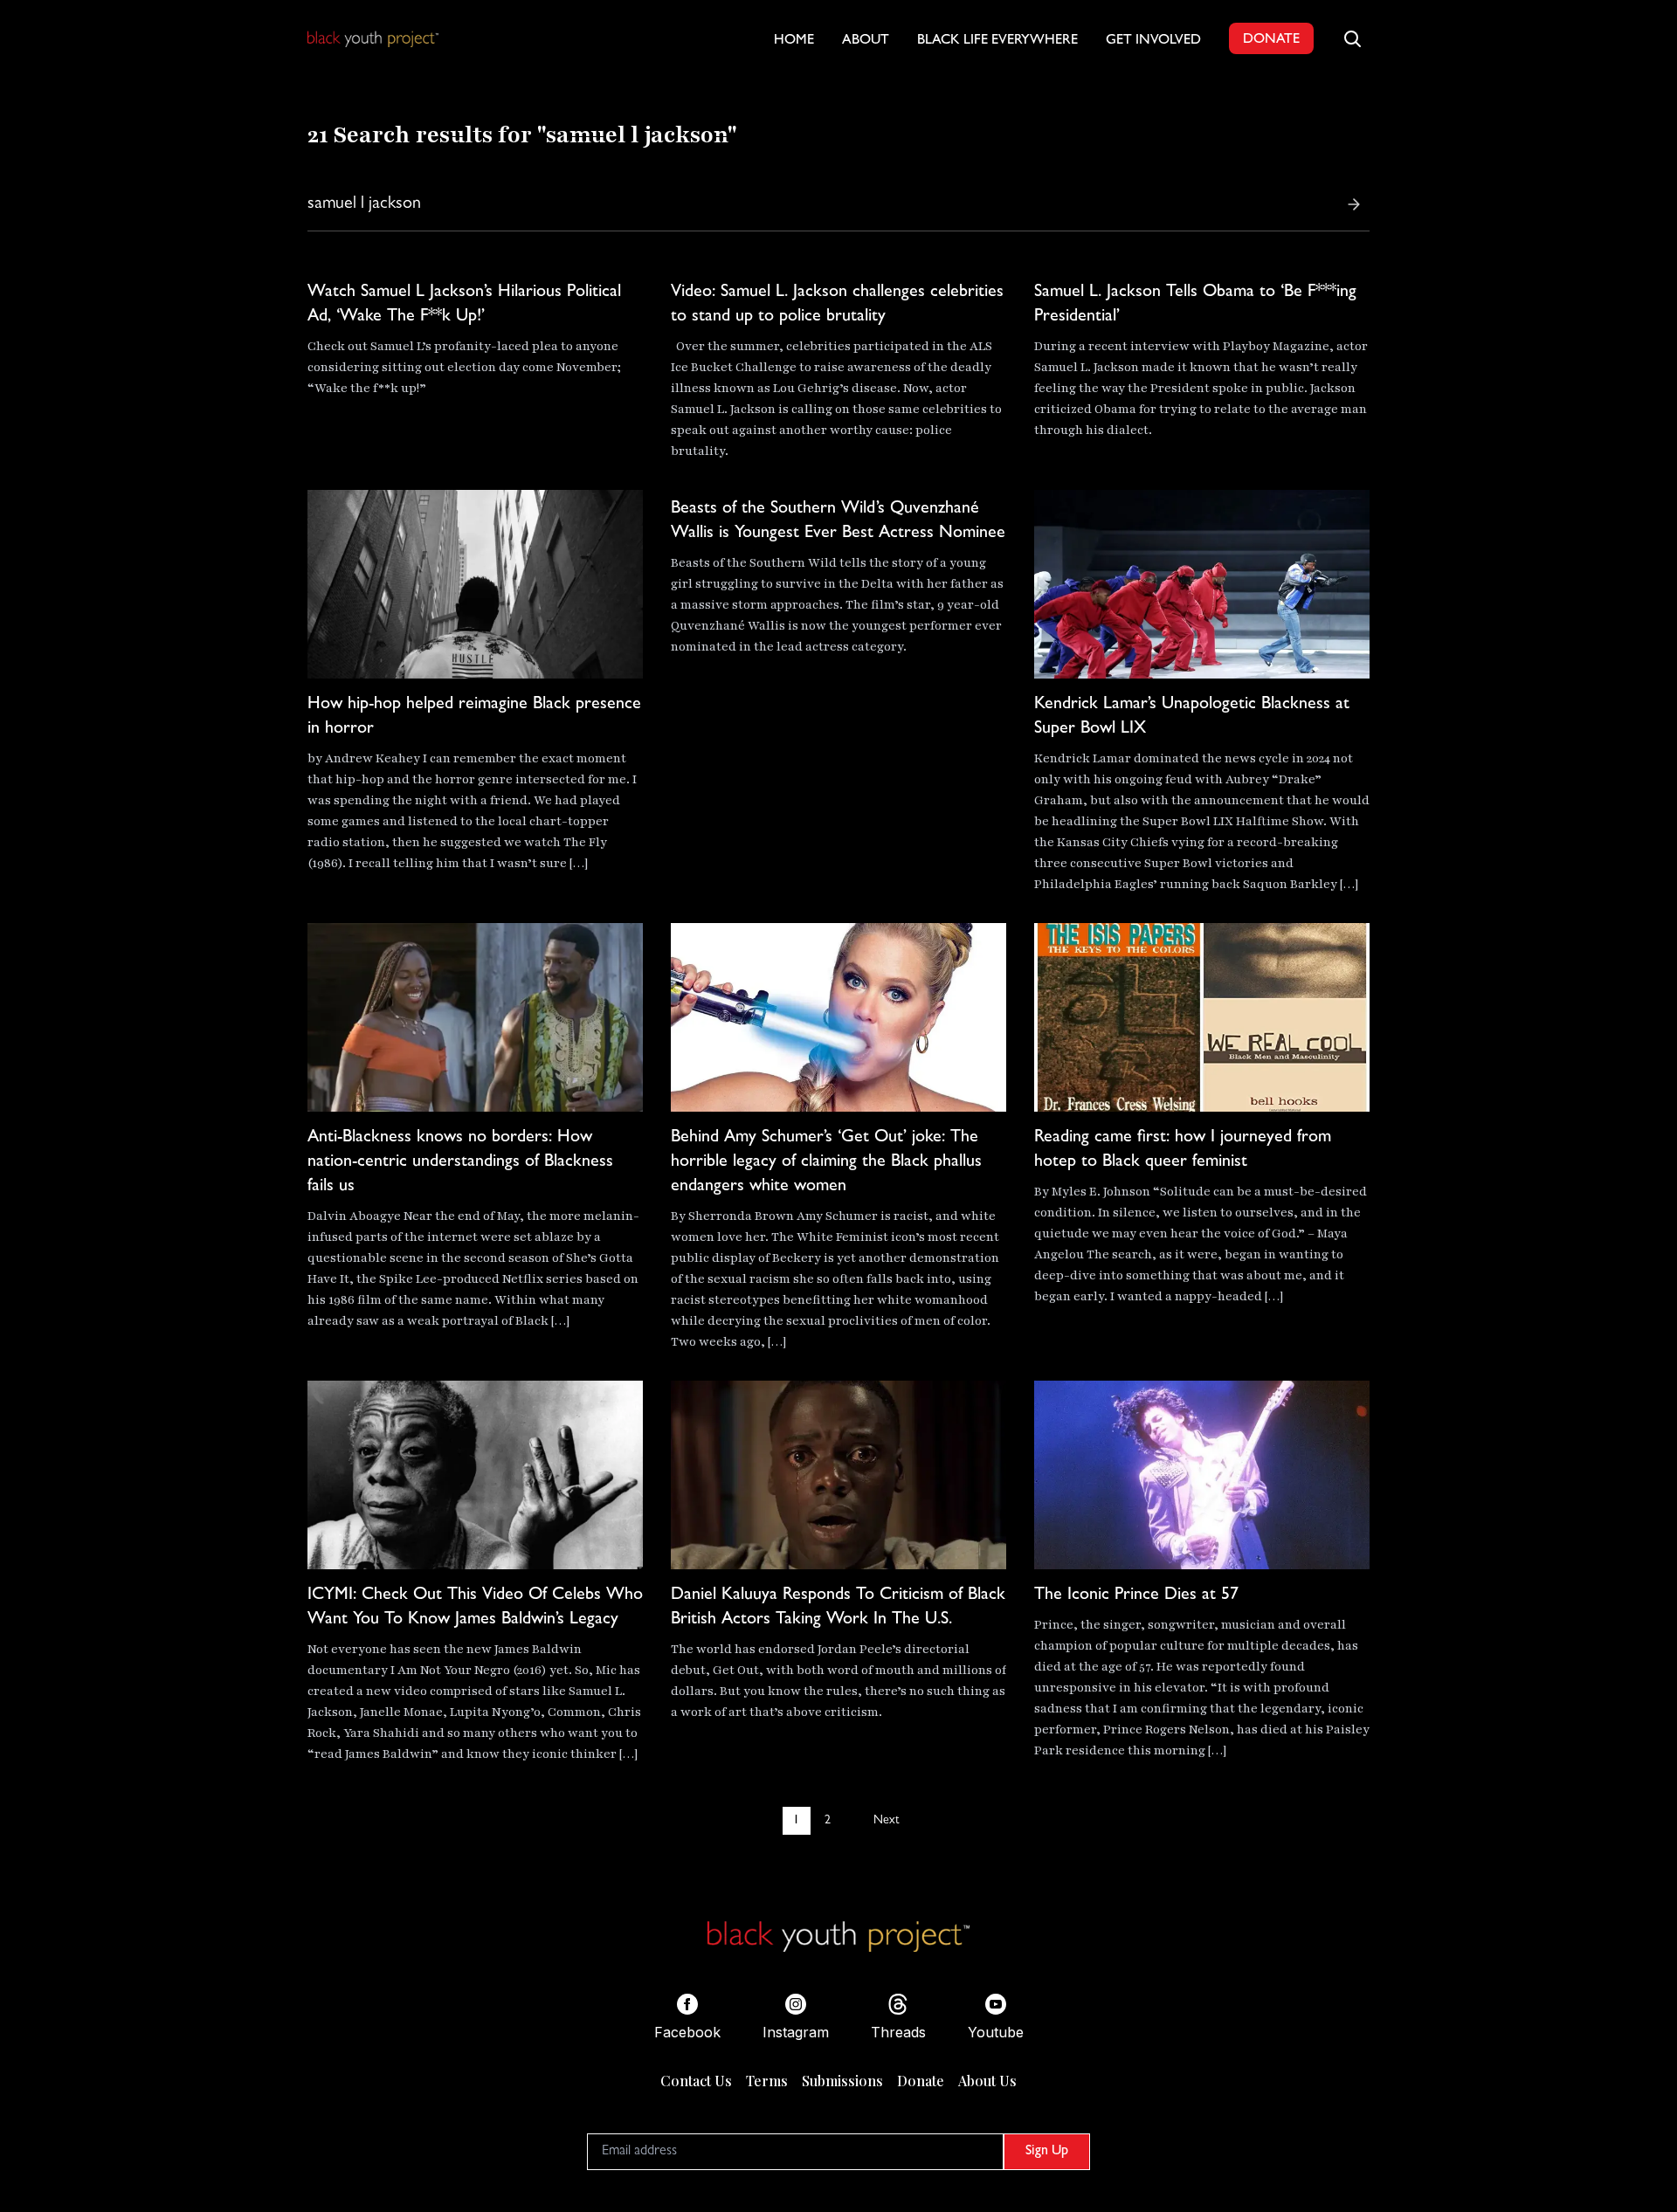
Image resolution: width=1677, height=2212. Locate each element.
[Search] (1354, 204)
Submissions (842, 2081)
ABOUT (866, 41)
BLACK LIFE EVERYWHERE (997, 41)
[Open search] (1352, 38)
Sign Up (1047, 2152)
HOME (794, 41)
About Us (987, 2081)
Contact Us (696, 2081)
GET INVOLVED (1153, 41)
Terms (767, 2081)
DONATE (1271, 40)
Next (886, 1821)
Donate (921, 2081)
